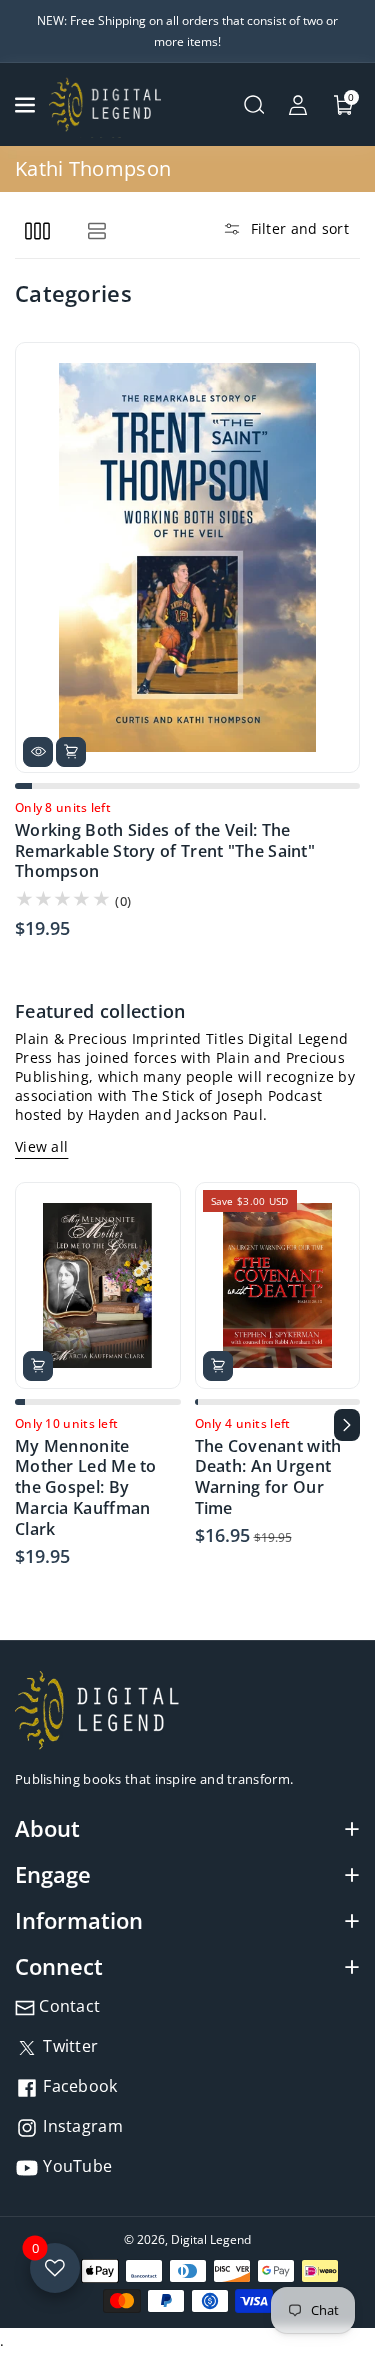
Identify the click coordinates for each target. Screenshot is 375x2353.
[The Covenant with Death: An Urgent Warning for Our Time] (278, 1285)
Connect (59, 1966)
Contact (67, 2006)
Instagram (81, 2126)
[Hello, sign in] (298, 105)
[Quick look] (38, 752)
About (47, 1828)
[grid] (37, 230)
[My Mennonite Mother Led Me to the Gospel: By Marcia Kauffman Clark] (98, 1285)
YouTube (75, 2166)
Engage (53, 1874)
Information (79, 1920)
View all (41, 1146)
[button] (27, 105)
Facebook (78, 2086)
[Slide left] (28, 1425)
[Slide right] (347, 1425)
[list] (96, 230)
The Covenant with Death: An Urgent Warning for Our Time (268, 1477)
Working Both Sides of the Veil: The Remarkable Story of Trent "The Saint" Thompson (165, 851)
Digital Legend (211, 2239)
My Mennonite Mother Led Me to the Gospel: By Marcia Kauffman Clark (86, 1488)
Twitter (68, 2046)
